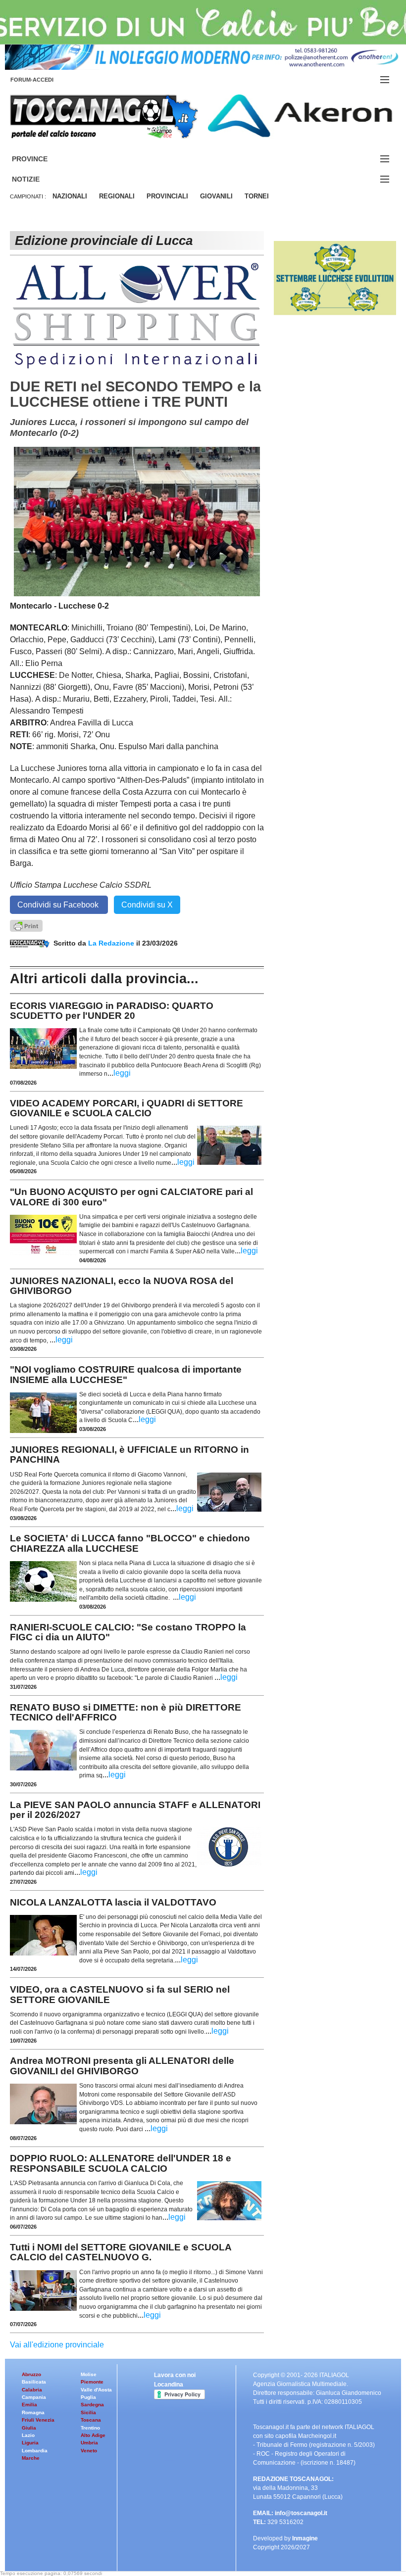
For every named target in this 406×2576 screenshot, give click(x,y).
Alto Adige (93, 2435)
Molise (89, 2374)
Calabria (32, 2390)
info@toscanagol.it (301, 2513)
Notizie (38, 179)
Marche (31, 2458)
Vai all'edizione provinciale (57, 2345)
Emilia (29, 2405)
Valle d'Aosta (96, 2390)
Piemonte (92, 2382)
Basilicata (34, 2382)
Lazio (28, 2435)
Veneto (89, 2451)
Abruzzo (31, 2374)
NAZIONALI (70, 196)
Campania (34, 2397)
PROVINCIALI (167, 196)
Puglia (88, 2397)
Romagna (33, 2412)
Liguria (30, 2443)
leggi (122, 1073)
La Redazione (112, 943)
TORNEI (257, 196)
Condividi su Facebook (59, 905)
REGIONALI (117, 196)
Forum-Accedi (44, 80)
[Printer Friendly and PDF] (26, 925)
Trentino (90, 2428)
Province (42, 159)
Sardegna (92, 2405)
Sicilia (88, 2412)
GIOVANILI (216, 196)
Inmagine (305, 2538)
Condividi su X (147, 905)
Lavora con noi (175, 2375)
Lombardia (35, 2451)
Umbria (89, 2443)
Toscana (91, 2420)
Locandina (169, 2385)
